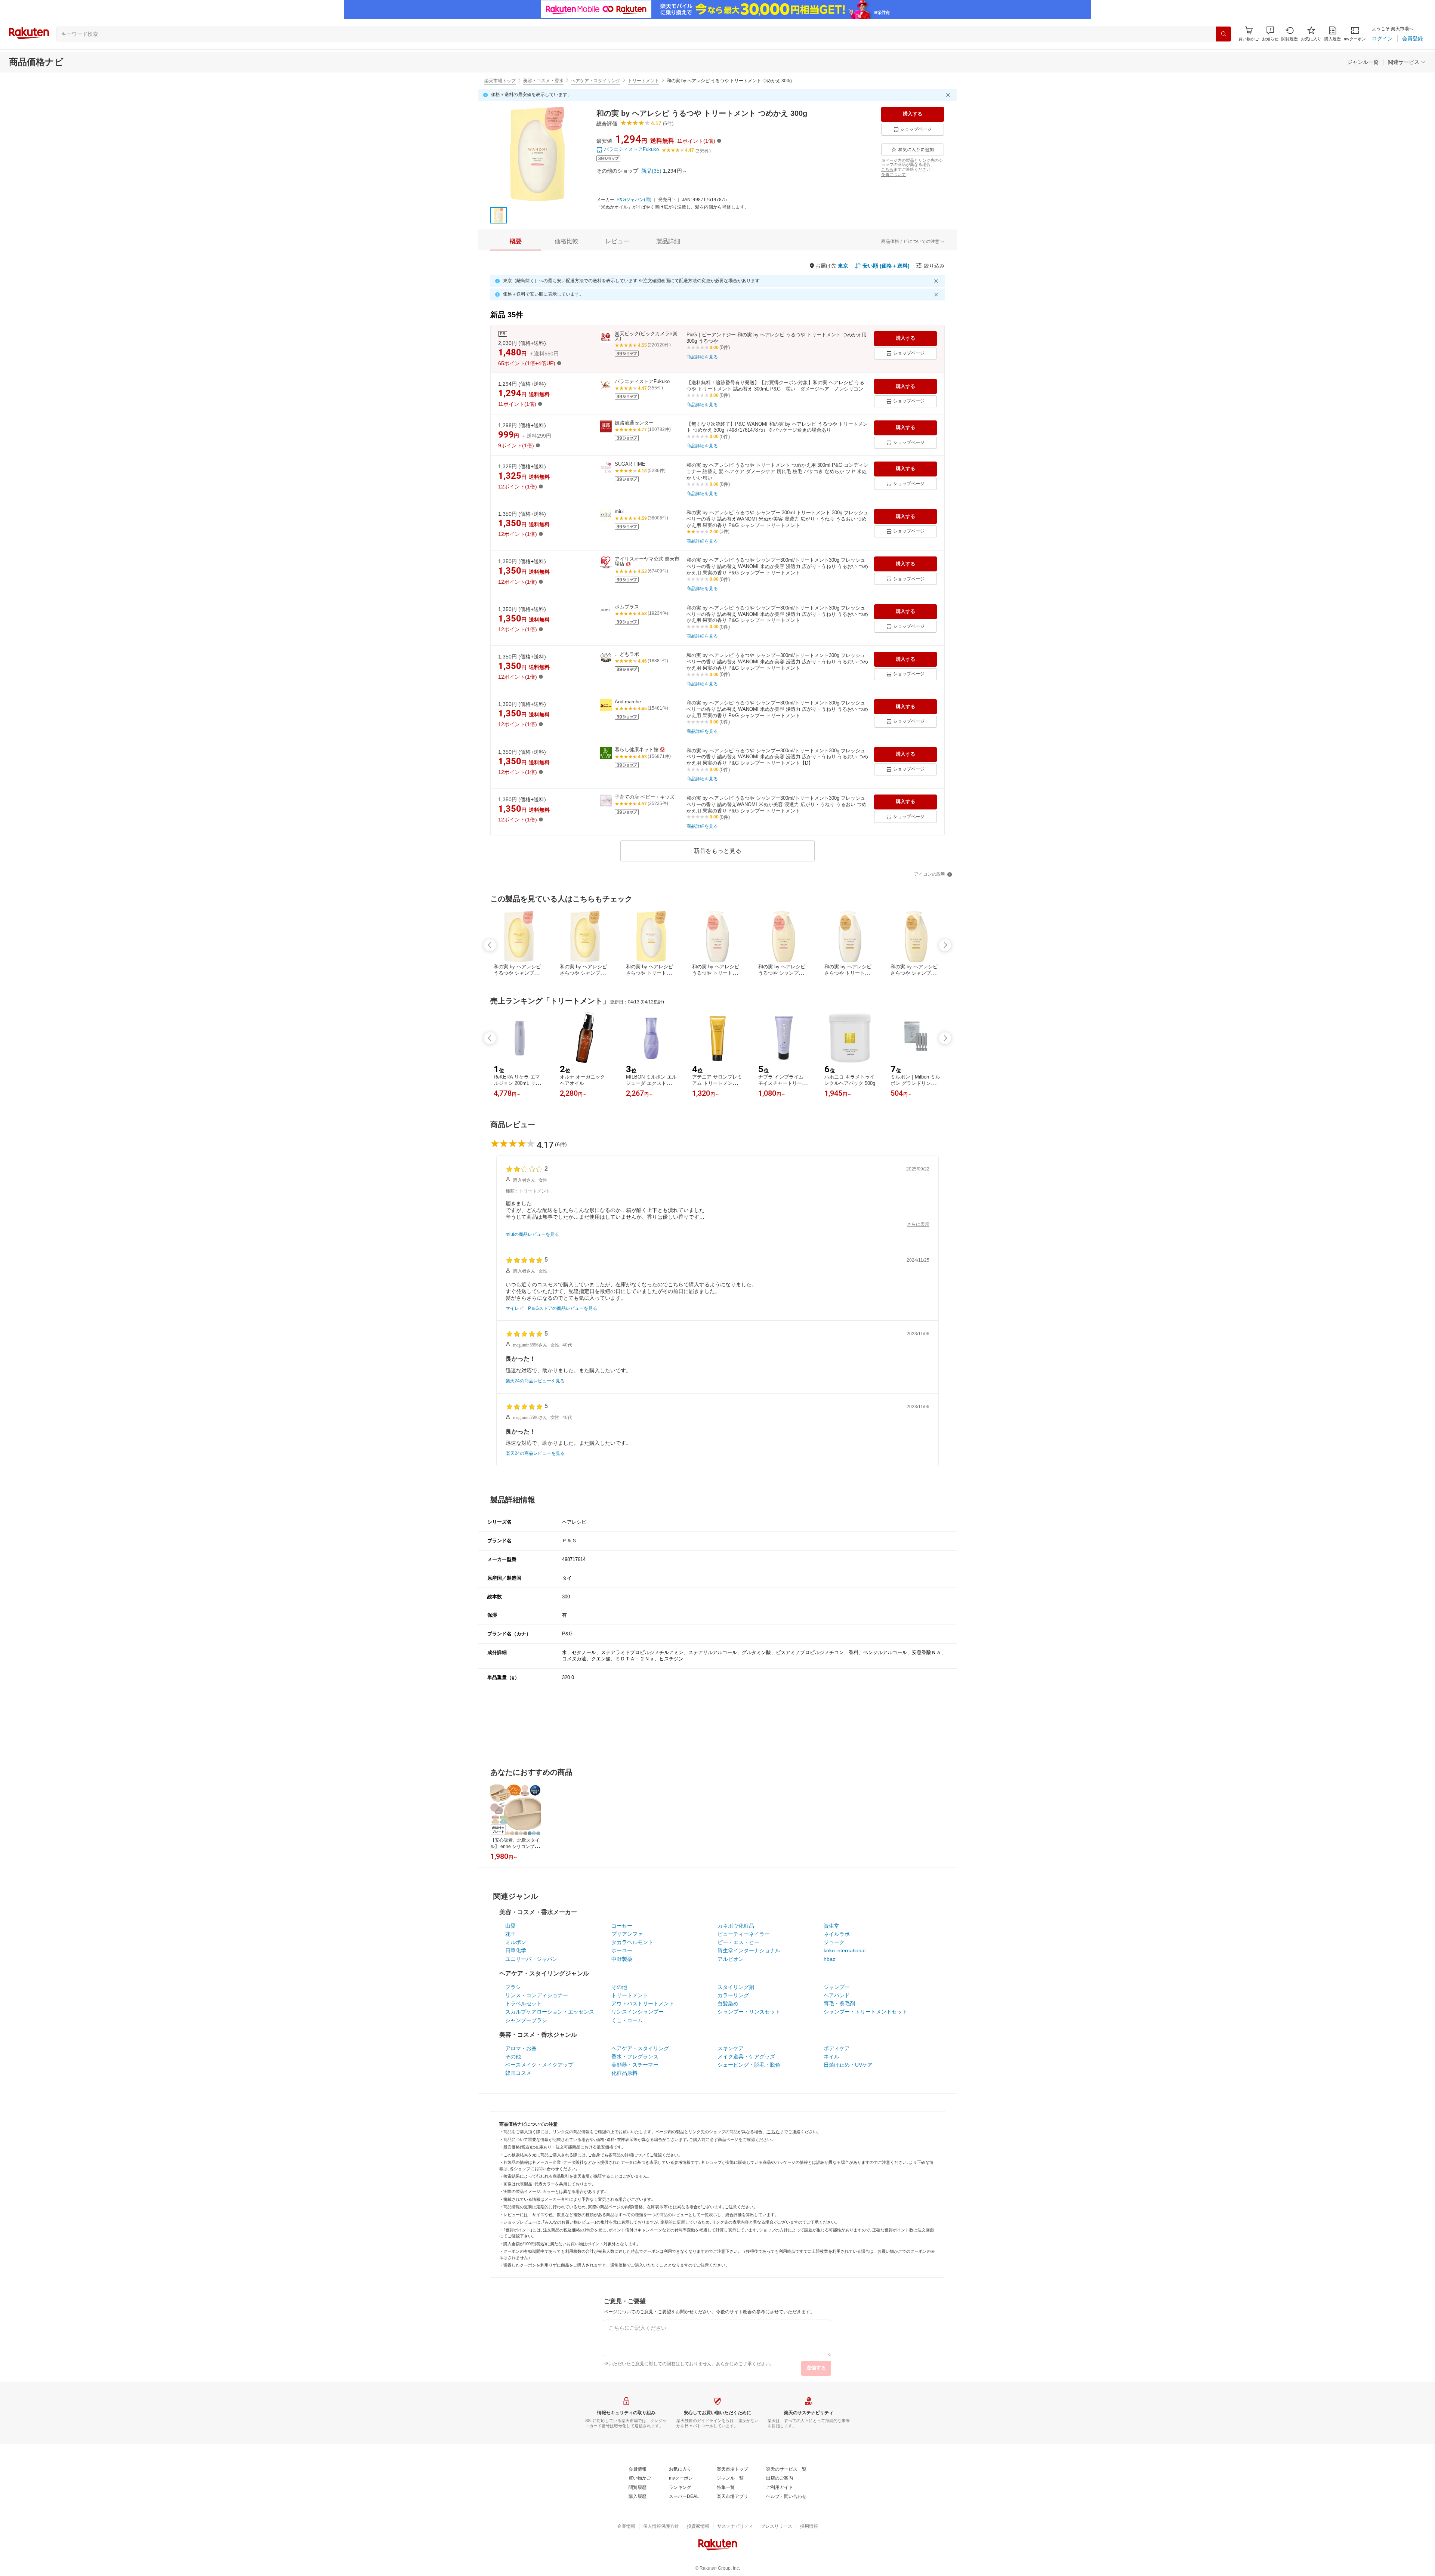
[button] (1270, 34)
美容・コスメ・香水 (543, 81)
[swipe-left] (490, 945)
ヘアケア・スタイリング (596, 81)
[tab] (516, 241)
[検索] (1223, 34)
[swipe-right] (945, 945)
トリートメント (644, 81)
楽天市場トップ (500, 81)
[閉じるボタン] (949, 95)
